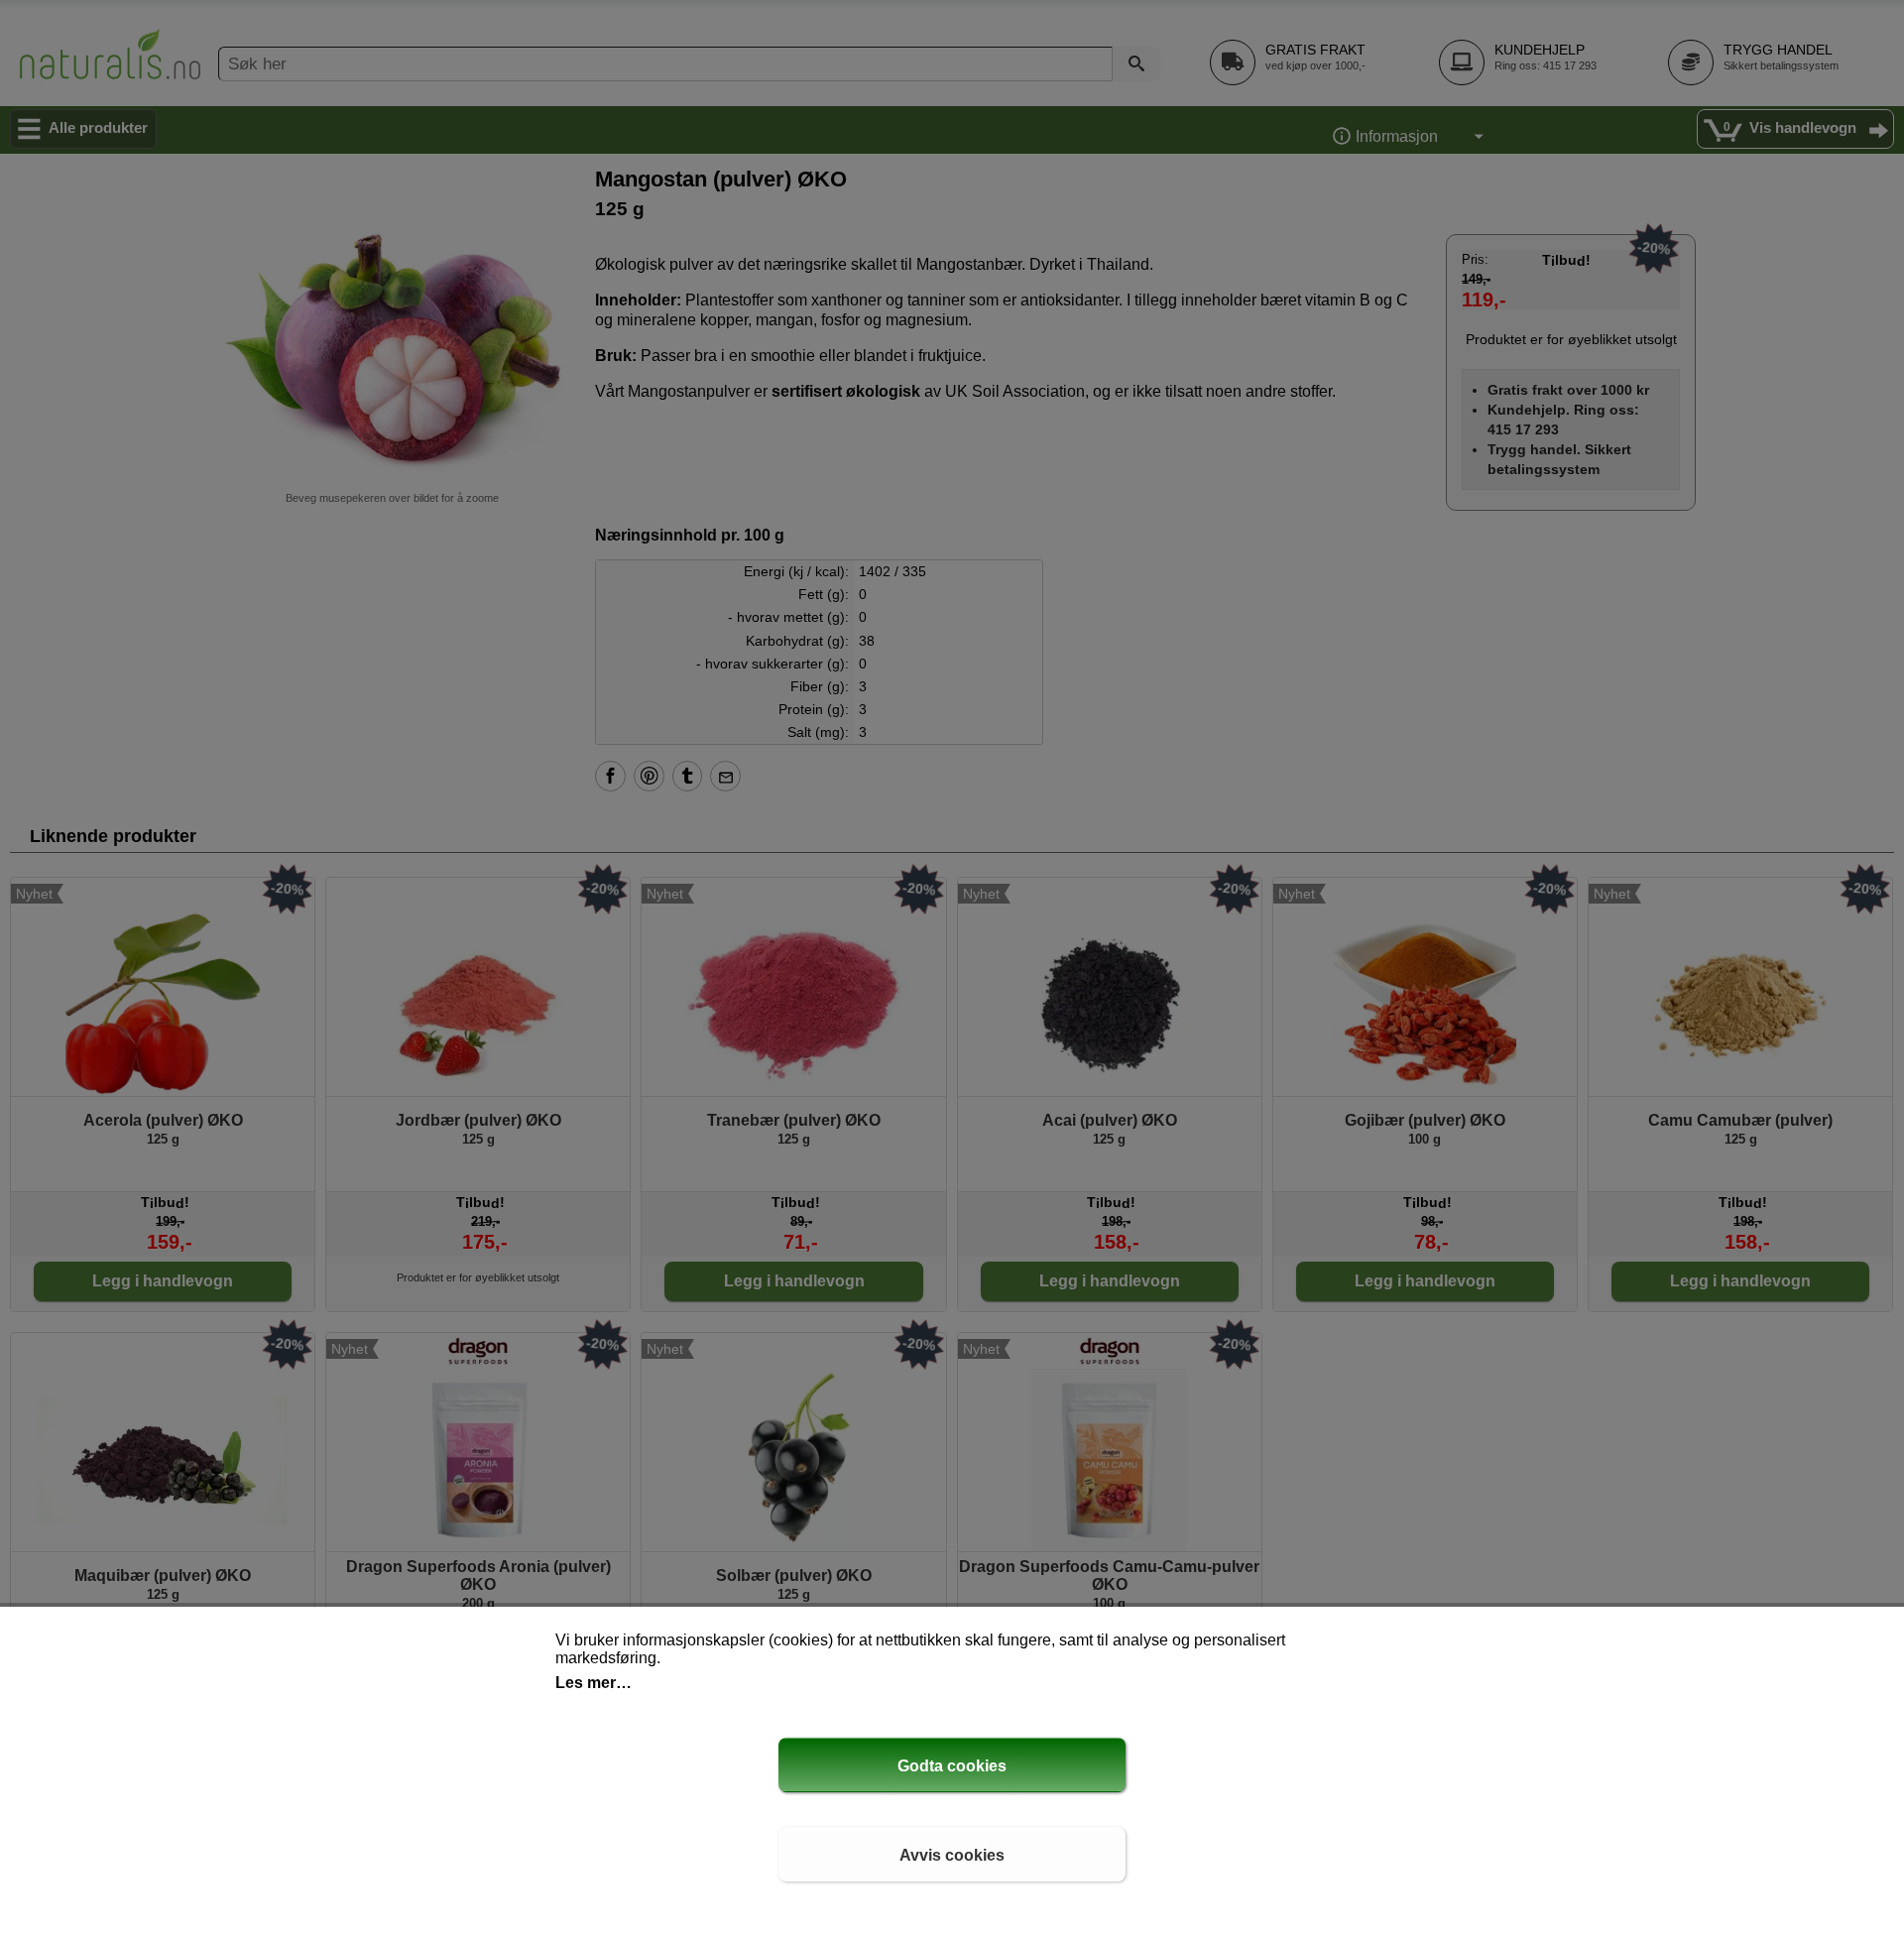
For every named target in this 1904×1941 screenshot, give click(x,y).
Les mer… (594, 1683)
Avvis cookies (952, 1855)
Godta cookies (952, 1766)
